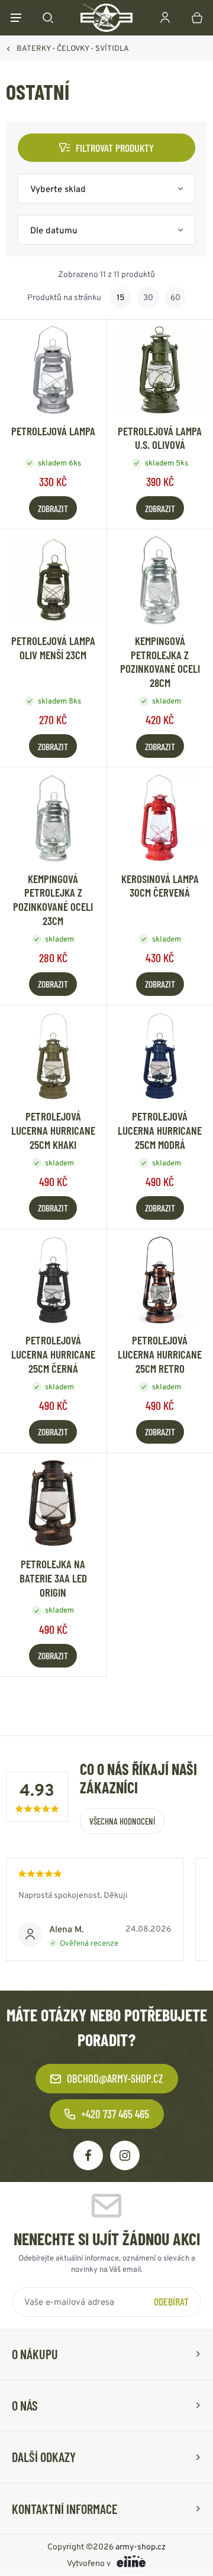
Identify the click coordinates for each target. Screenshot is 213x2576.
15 (121, 297)
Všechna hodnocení (122, 1821)
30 (148, 297)
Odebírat (171, 2301)
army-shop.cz (141, 2547)
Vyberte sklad (58, 189)
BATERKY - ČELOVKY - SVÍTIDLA (73, 48)
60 (175, 297)
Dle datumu (54, 230)
